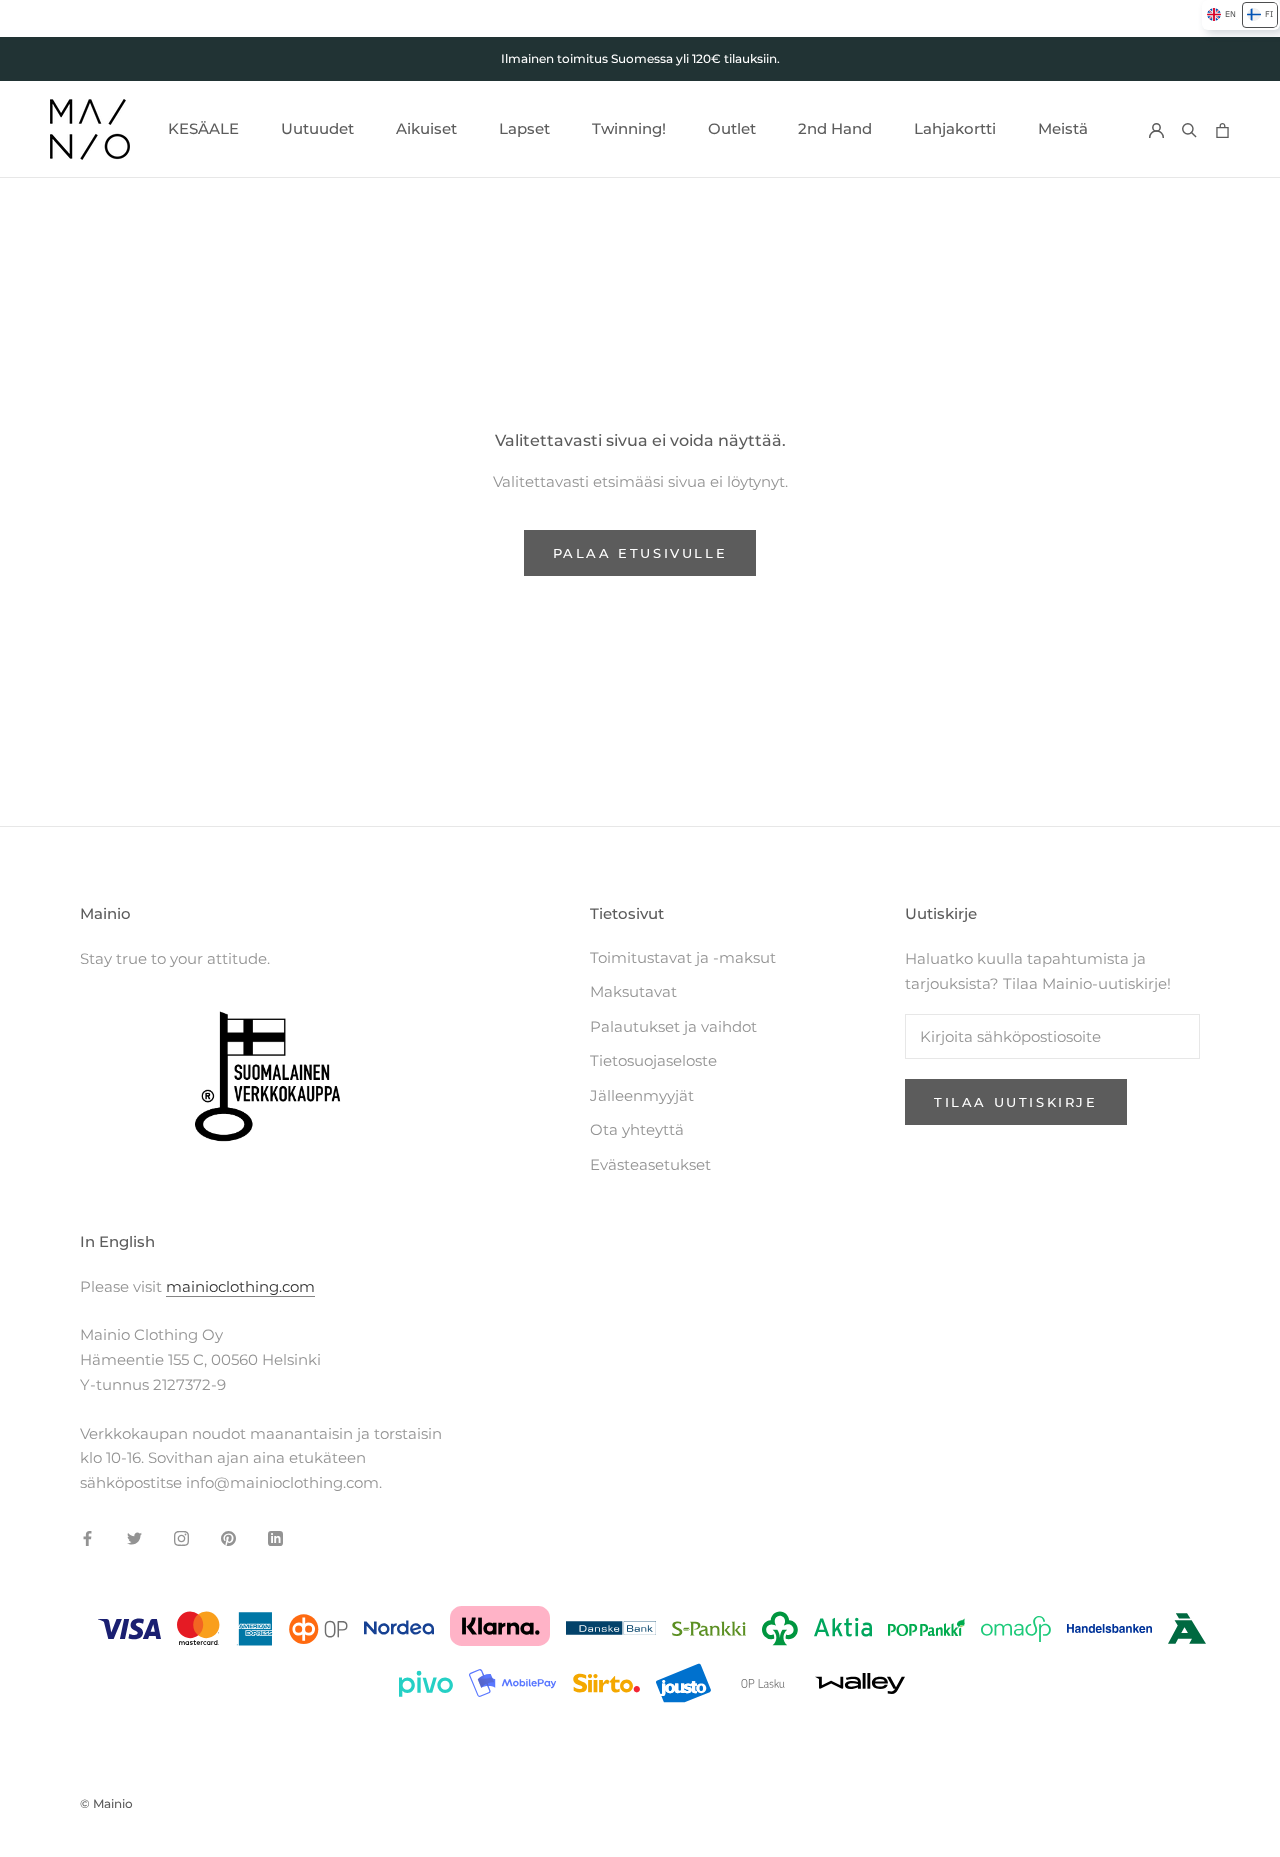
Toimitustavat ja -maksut (683, 957)
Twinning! (629, 128)
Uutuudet (317, 128)
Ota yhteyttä (637, 1129)
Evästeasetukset (650, 1164)
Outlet (732, 128)
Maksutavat (633, 991)
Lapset (524, 128)
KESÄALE (203, 128)
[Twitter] (134, 1538)
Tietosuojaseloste (653, 1060)
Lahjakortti (955, 128)
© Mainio (106, 1803)
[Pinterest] (228, 1538)
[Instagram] (181, 1538)
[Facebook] (87, 1538)
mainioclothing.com (240, 1286)
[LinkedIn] (275, 1538)
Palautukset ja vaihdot (673, 1026)
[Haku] (1189, 129)
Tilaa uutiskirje (1016, 1102)
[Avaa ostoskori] (1222, 129)
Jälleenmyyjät (642, 1095)
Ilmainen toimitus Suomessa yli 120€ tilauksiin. (640, 58)
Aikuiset (426, 128)
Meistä (1063, 128)
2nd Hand (835, 128)
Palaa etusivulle (640, 553)
